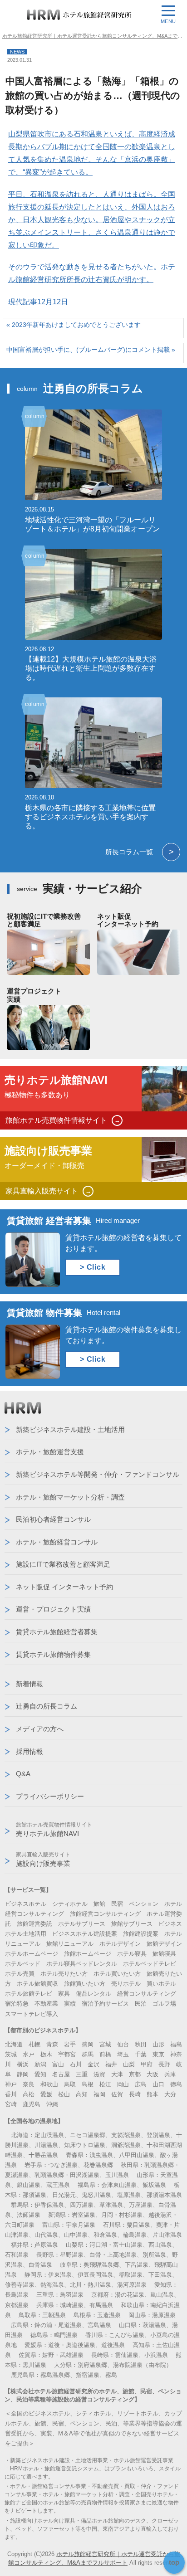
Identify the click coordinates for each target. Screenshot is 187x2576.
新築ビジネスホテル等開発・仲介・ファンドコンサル (98, 1474)
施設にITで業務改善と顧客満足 (63, 1564)
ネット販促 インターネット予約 (64, 1587)
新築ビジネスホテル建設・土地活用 (70, 1429)
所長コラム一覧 (140, 852)
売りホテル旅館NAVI (54, 1829)
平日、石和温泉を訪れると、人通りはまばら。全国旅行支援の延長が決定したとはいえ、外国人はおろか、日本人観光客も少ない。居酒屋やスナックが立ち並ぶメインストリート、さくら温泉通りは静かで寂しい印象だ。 (92, 220)
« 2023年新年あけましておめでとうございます (74, 325)
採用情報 (30, 1751)
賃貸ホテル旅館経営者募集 (57, 1632)
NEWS (17, 52)
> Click (93, 1267)
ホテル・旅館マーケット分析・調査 (70, 1497)
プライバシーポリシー (50, 1796)
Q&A (23, 1774)
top (174, 2562)
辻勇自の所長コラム (47, 1706)
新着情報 (30, 1684)
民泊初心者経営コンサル (53, 1519)
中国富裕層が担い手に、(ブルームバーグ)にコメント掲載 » (91, 350)
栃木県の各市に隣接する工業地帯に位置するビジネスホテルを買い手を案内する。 (90, 817)
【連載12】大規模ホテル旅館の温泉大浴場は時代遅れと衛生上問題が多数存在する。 (91, 668)
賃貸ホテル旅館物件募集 (53, 1654)
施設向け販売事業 (43, 1859)
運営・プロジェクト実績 (53, 1609)
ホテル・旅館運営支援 (50, 1452)
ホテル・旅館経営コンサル (57, 1542)
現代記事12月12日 (38, 302)
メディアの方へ (40, 1729)
